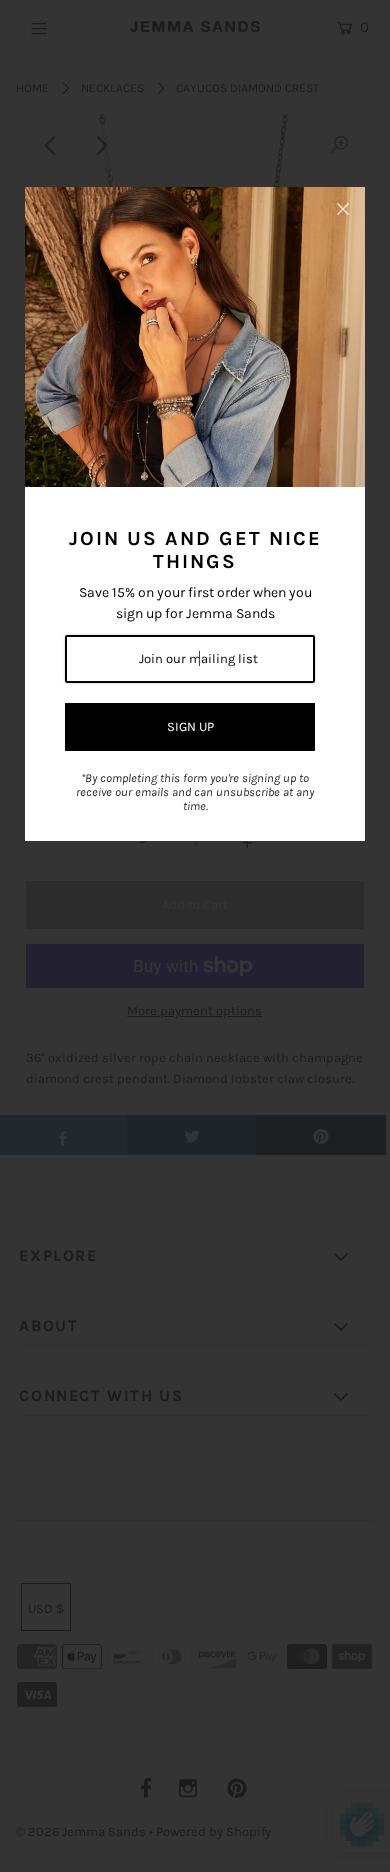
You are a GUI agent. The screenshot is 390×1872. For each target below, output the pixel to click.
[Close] (343, 209)
